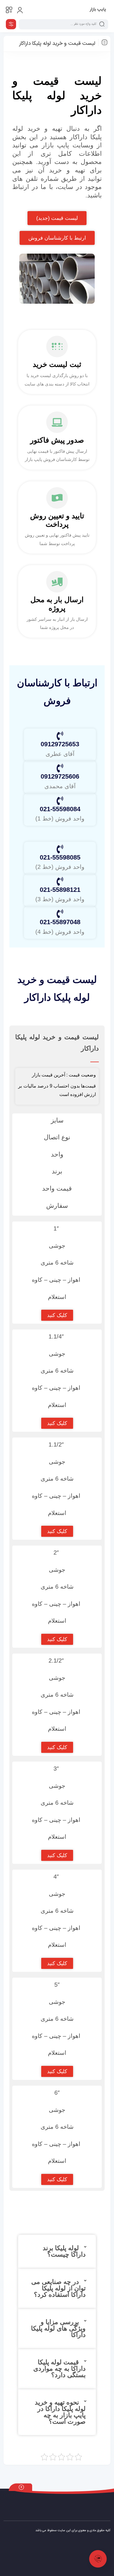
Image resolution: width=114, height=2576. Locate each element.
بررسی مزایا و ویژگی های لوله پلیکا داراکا (58, 2328)
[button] (57, 2251)
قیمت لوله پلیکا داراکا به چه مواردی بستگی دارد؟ (59, 2369)
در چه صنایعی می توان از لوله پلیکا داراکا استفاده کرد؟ (58, 2288)
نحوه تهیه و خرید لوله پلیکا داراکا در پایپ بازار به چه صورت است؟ (60, 2412)
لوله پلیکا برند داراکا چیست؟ (64, 2251)
